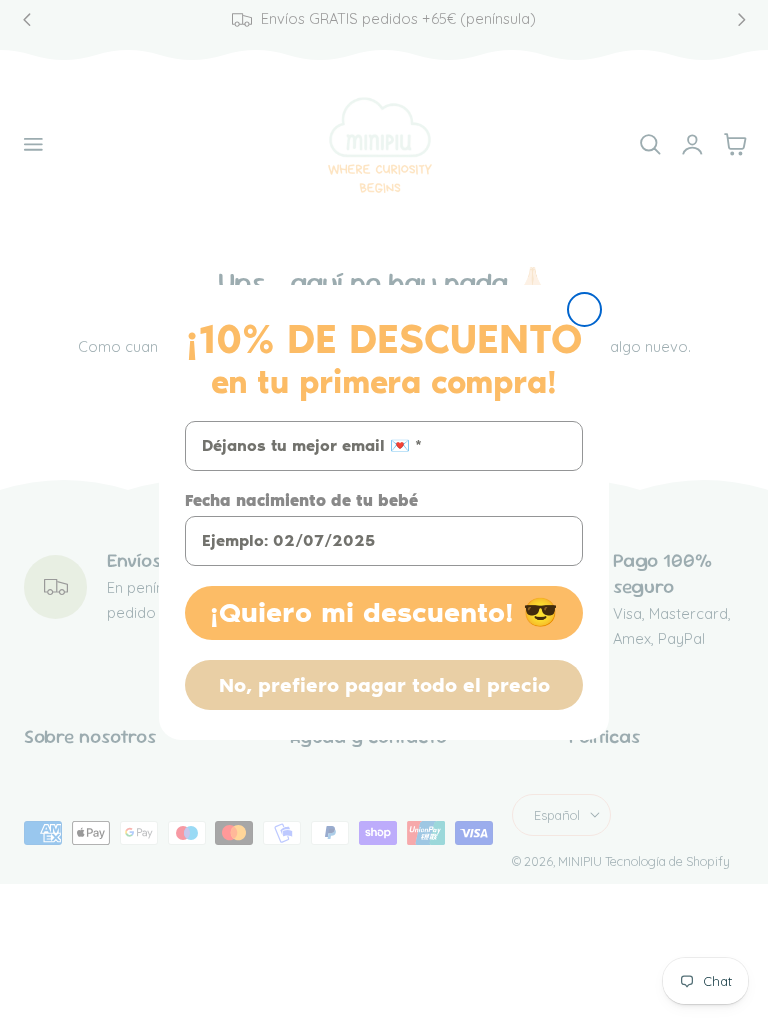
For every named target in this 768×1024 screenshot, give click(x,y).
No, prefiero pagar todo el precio (384, 685)
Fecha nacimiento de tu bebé (301, 500)
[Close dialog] (584, 309)
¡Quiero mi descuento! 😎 (384, 612)
